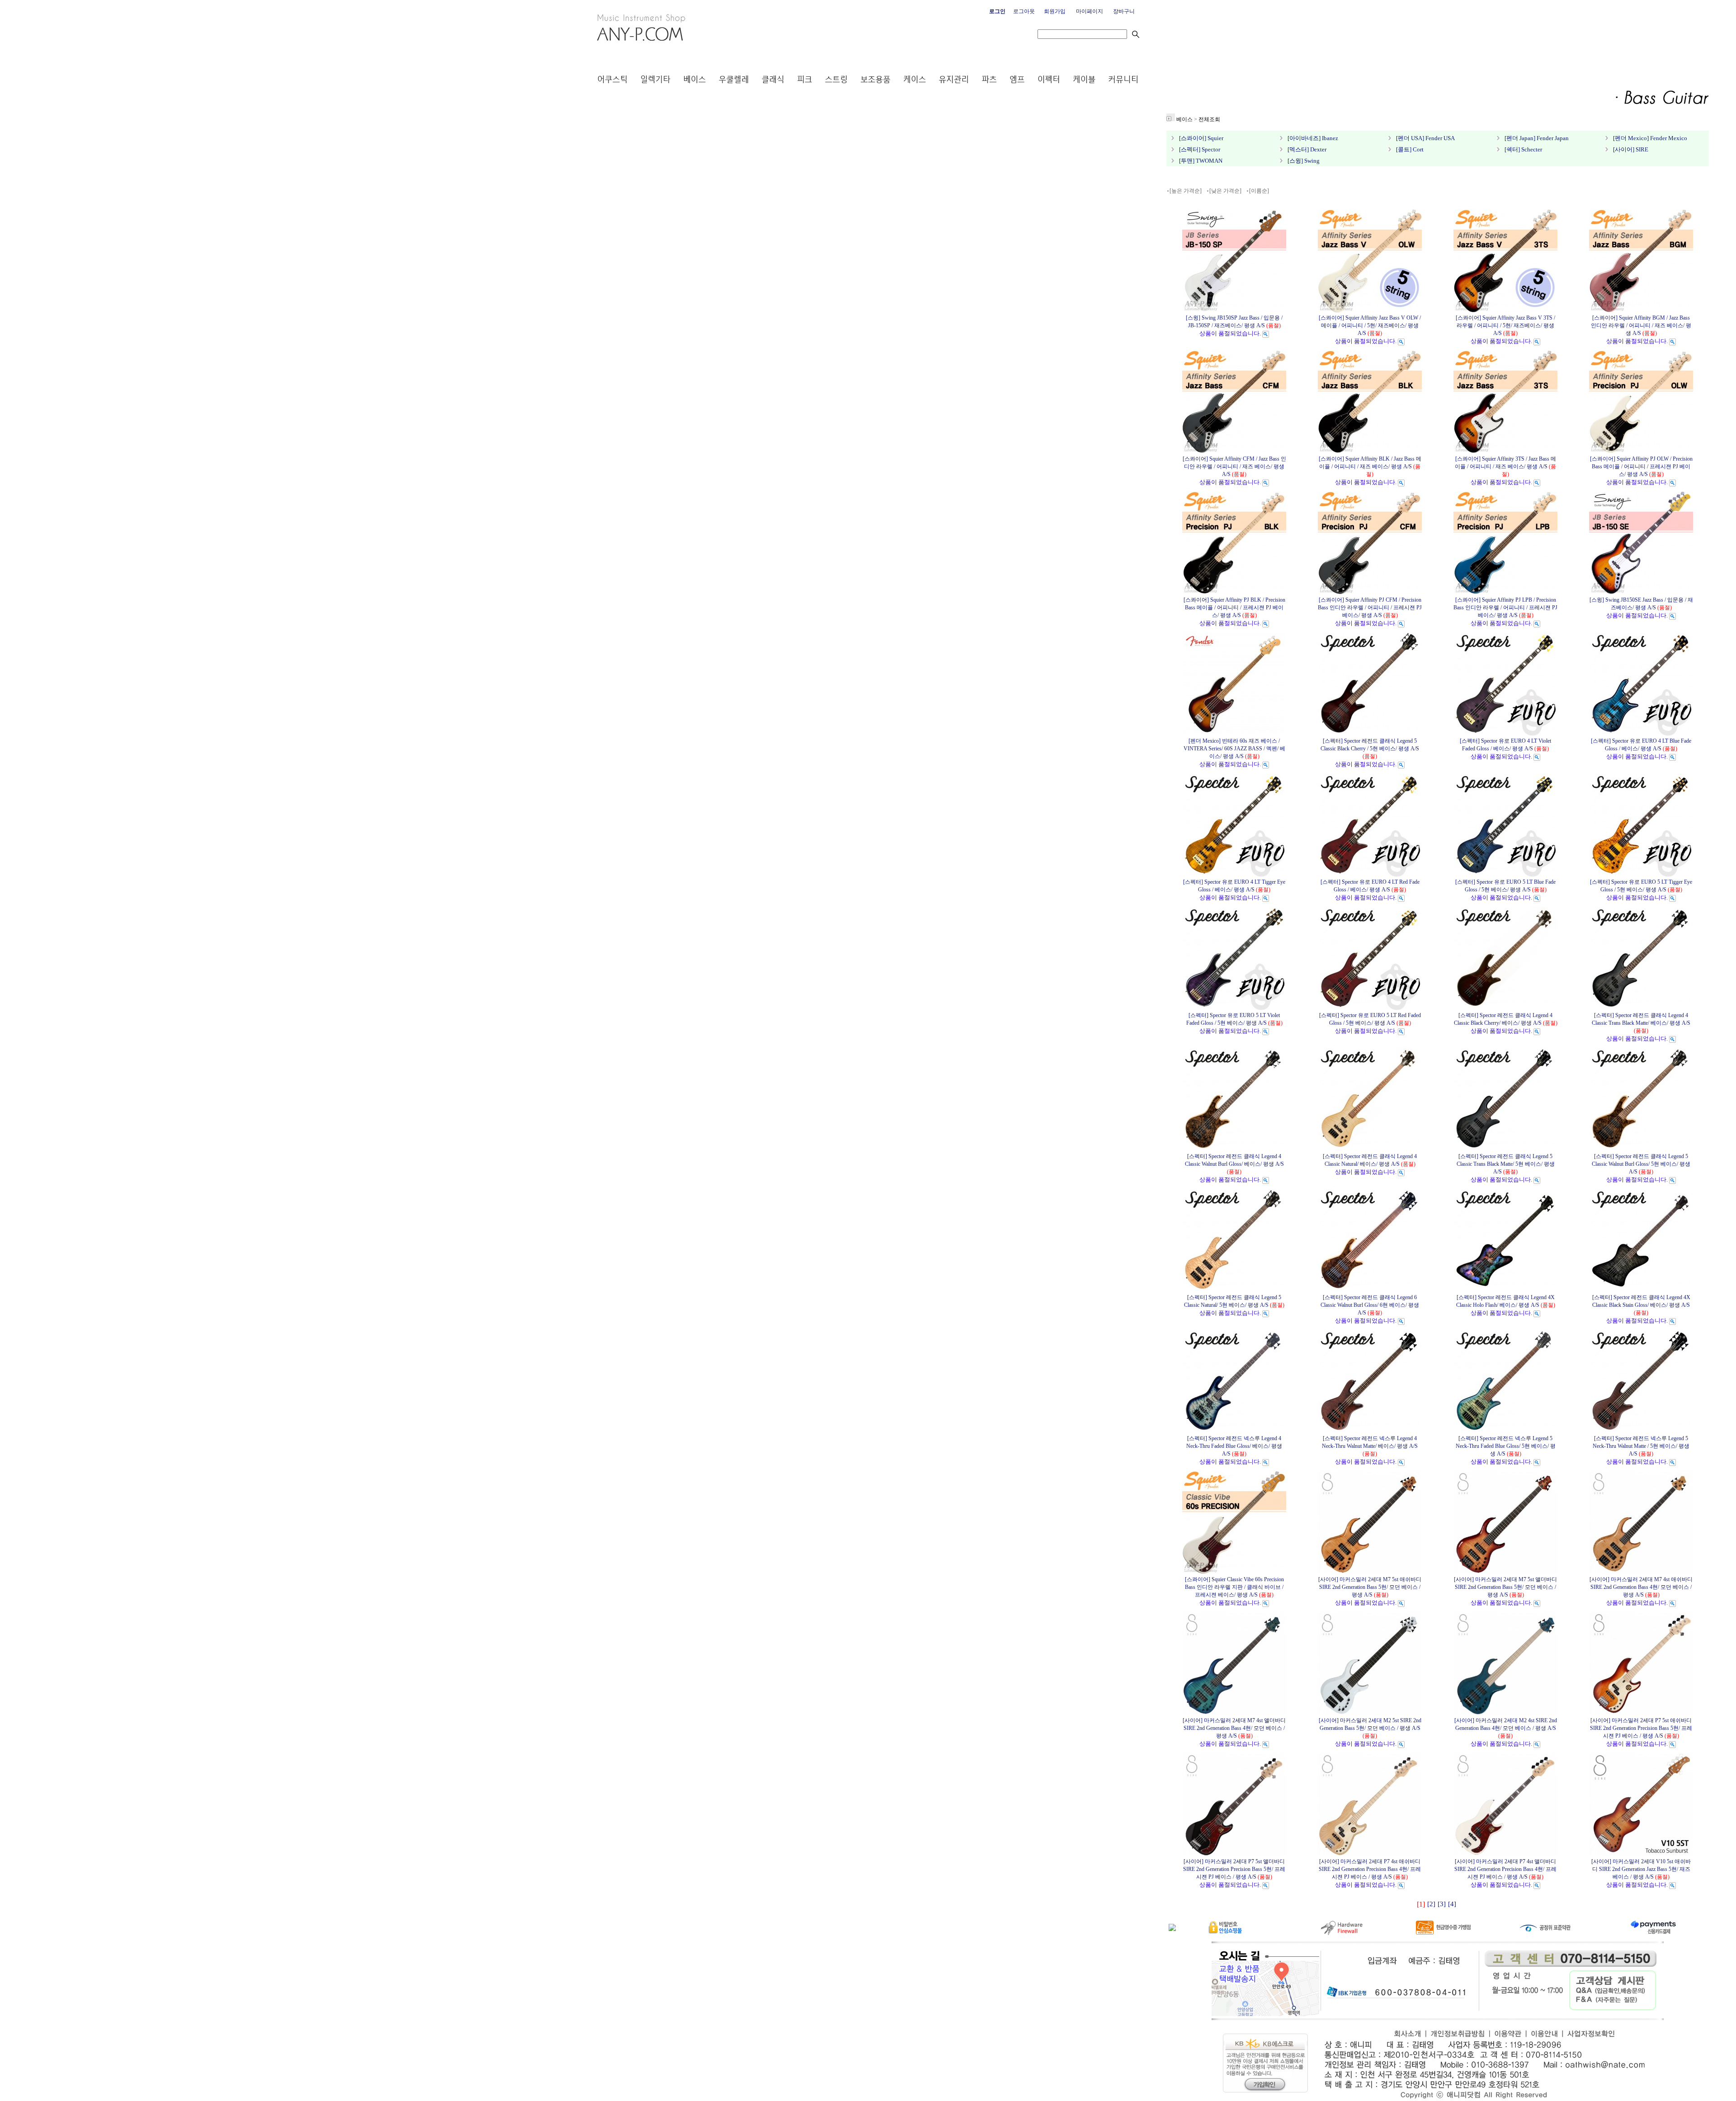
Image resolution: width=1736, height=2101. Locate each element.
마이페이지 (1090, 11)
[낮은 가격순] (1225, 191)
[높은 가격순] (1186, 191)
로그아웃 (1024, 11)
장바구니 (1124, 11)
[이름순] (1259, 191)
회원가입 (1055, 11)
